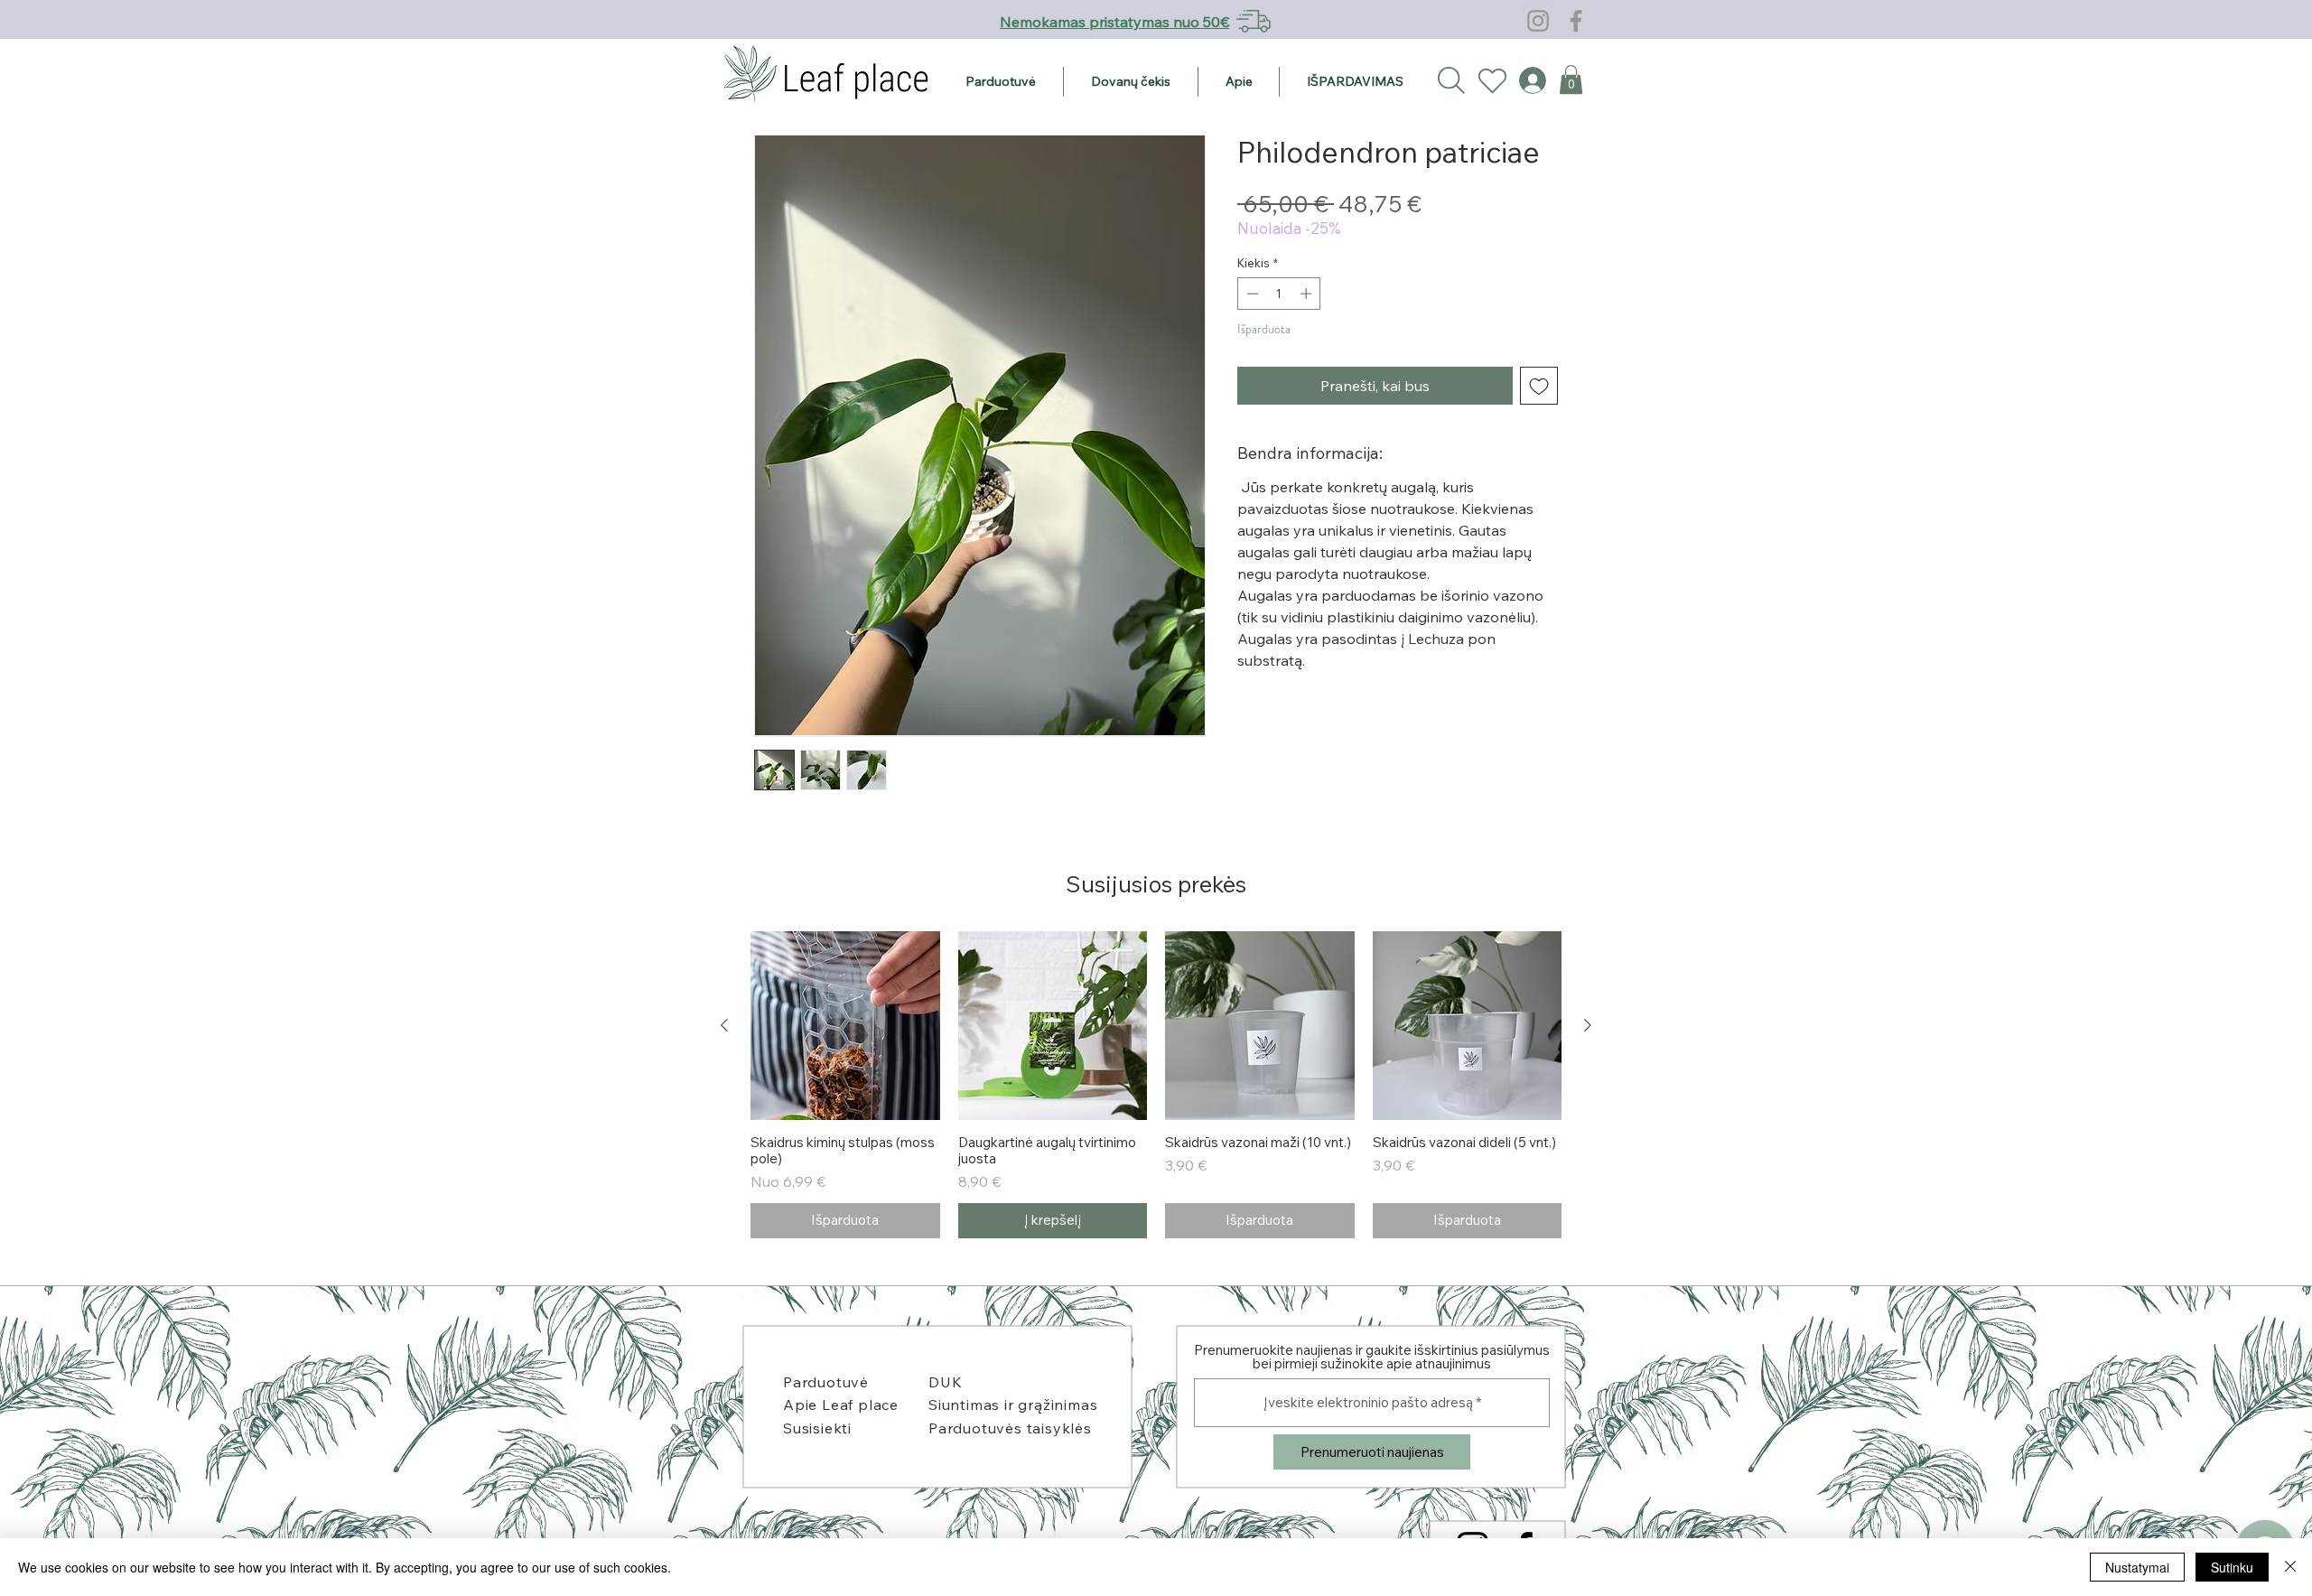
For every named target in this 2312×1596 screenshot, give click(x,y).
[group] (1156, 1085)
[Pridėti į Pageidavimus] (1539, 386)
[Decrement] (1251, 294)
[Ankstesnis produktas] (724, 1025)
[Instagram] (1538, 21)
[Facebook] (1576, 21)
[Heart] (1492, 80)
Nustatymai (2137, 1567)
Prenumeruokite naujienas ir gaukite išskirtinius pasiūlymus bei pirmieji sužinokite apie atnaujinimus (1372, 1357)
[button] (1571, 79)
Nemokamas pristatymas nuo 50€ (1114, 22)
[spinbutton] (1279, 294)
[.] (1524, 80)
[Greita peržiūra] (845, 1026)
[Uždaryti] (2290, 1567)
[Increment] (1308, 294)
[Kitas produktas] (1588, 1025)
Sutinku (2232, 1567)
